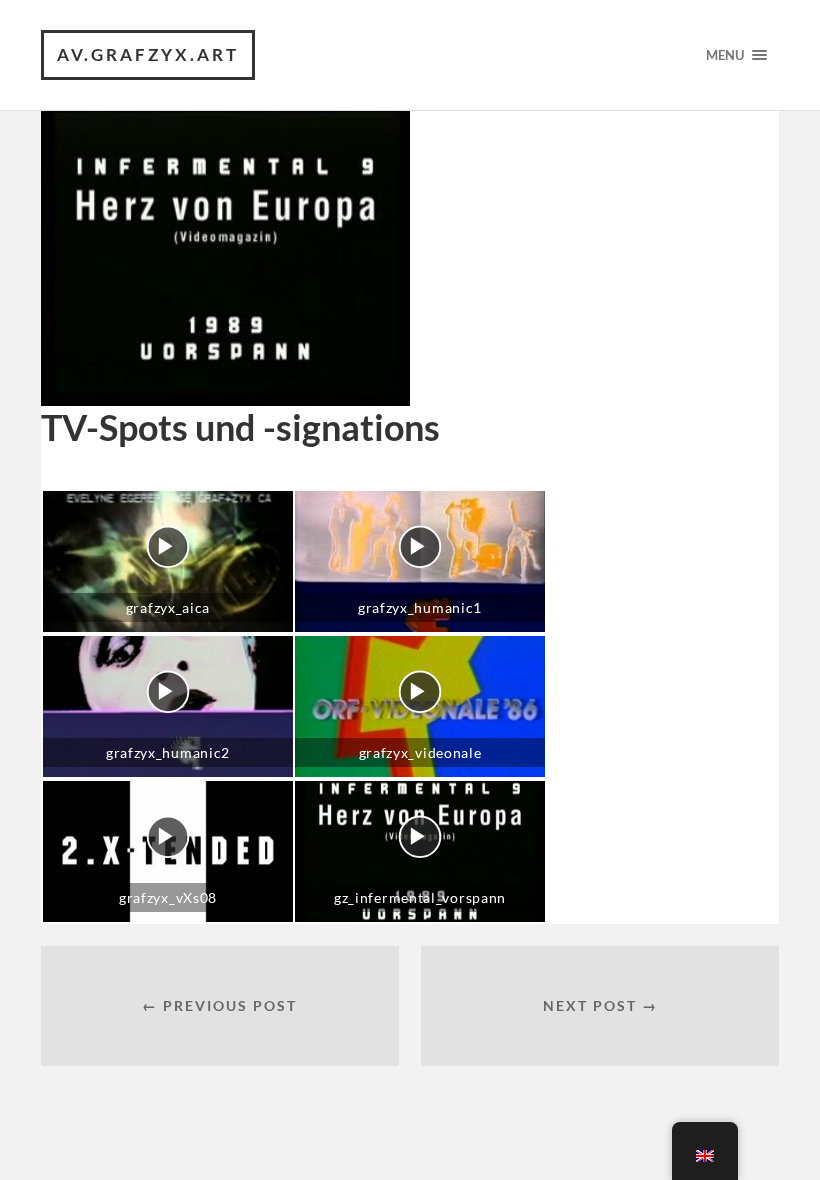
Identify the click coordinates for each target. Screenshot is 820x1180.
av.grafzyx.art (148, 54)
